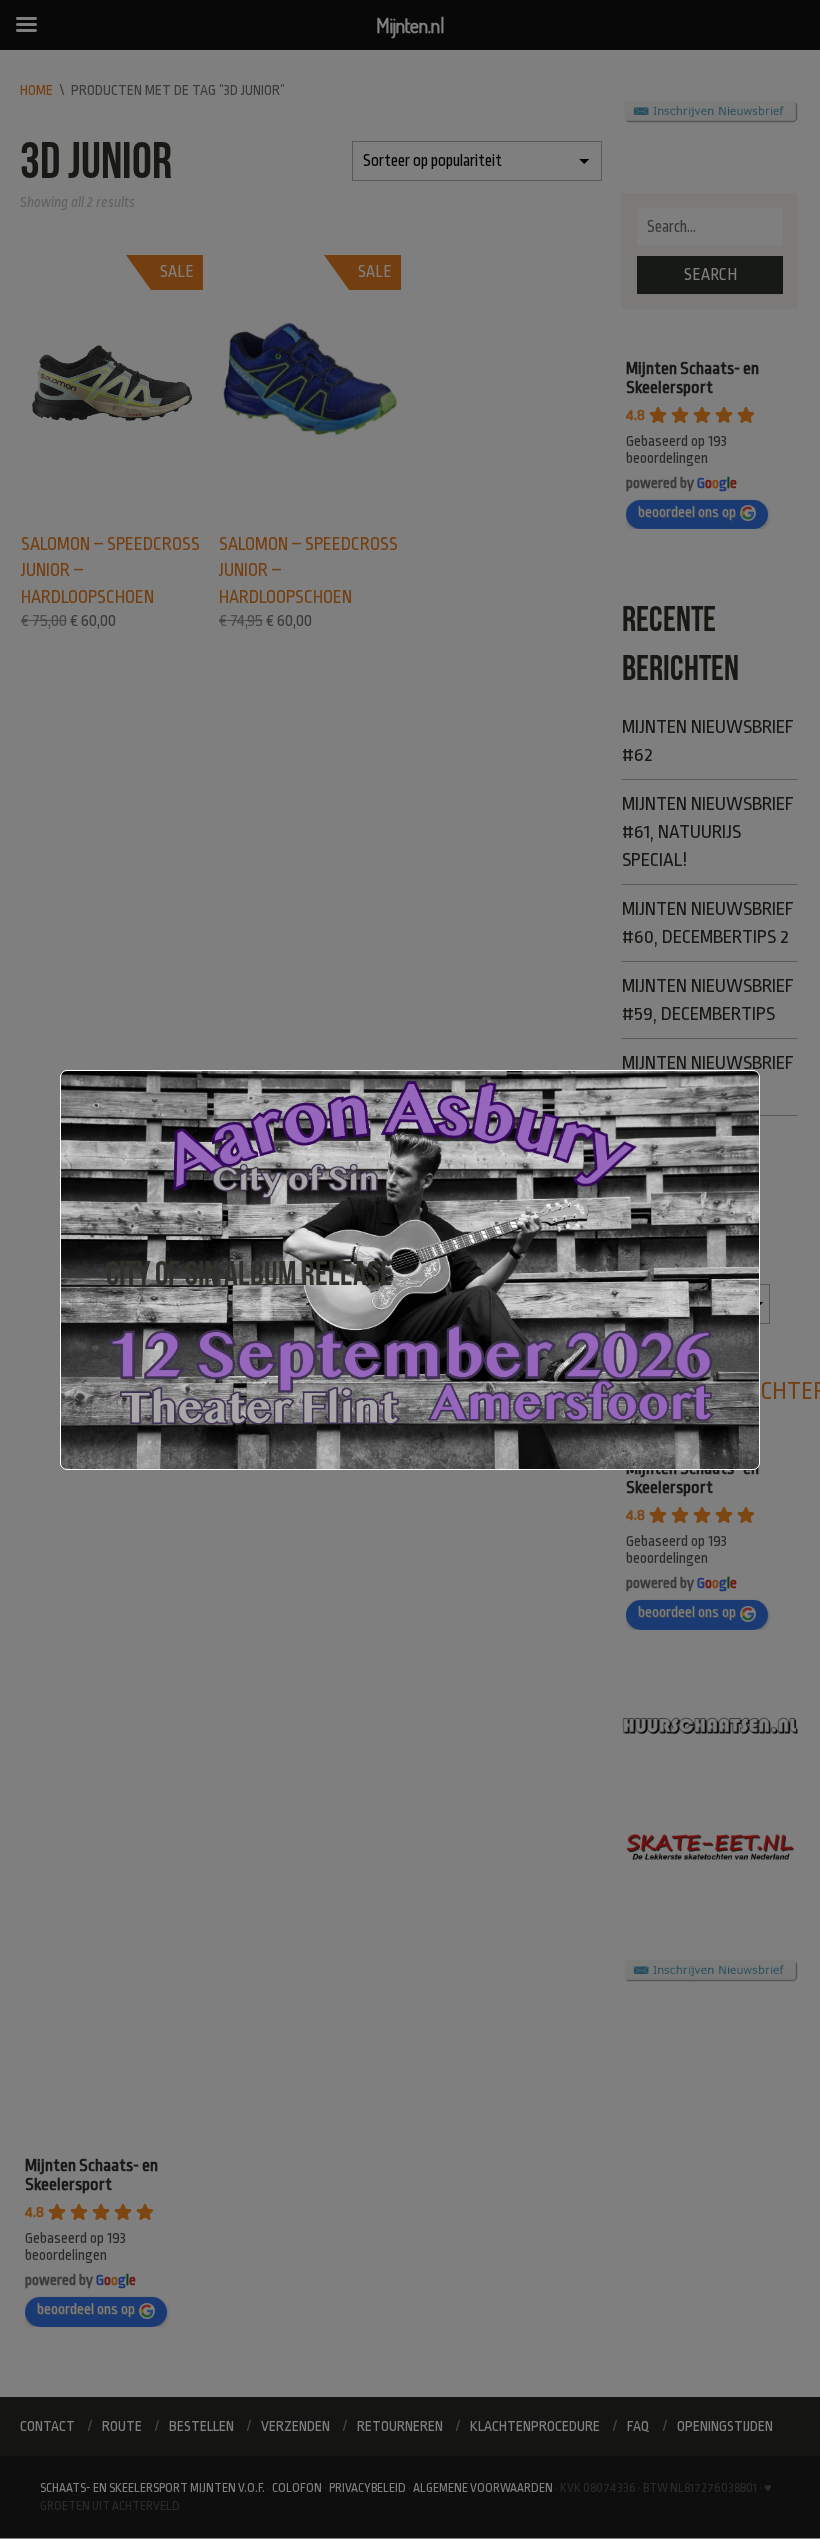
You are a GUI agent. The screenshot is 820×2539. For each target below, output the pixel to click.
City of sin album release (249, 1273)
